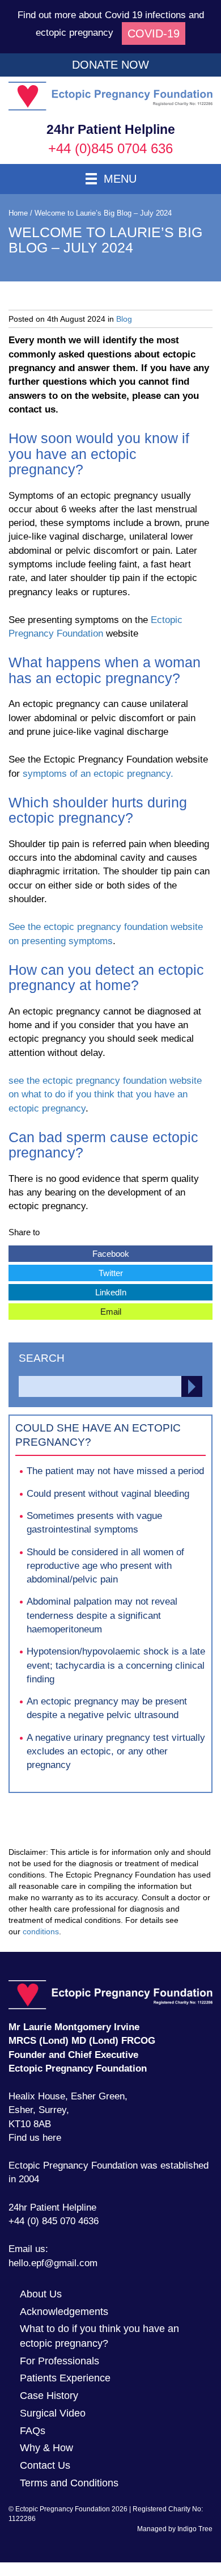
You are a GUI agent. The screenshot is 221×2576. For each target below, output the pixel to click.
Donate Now (110, 65)
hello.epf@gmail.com (53, 2263)
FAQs (33, 2431)
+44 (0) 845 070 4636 (54, 2221)
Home (18, 213)
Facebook (69, 1252)
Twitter (66, 1271)
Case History (49, 2396)
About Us (41, 2294)
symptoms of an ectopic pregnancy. (98, 774)
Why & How (46, 2448)
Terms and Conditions (69, 2483)
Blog (124, 319)
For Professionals (59, 2361)
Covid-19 (154, 33)
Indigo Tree (195, 2529)
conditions (41, 1931)
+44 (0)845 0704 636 (110, 148)
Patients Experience (65, 2378)
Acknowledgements (64, 2312)
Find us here (35, 2138)
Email (65, 1310)
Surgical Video (53, 2413)
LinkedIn (67, 1291)
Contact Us (45, 2465)
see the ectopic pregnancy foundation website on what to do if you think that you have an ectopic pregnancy (105, 1095)
